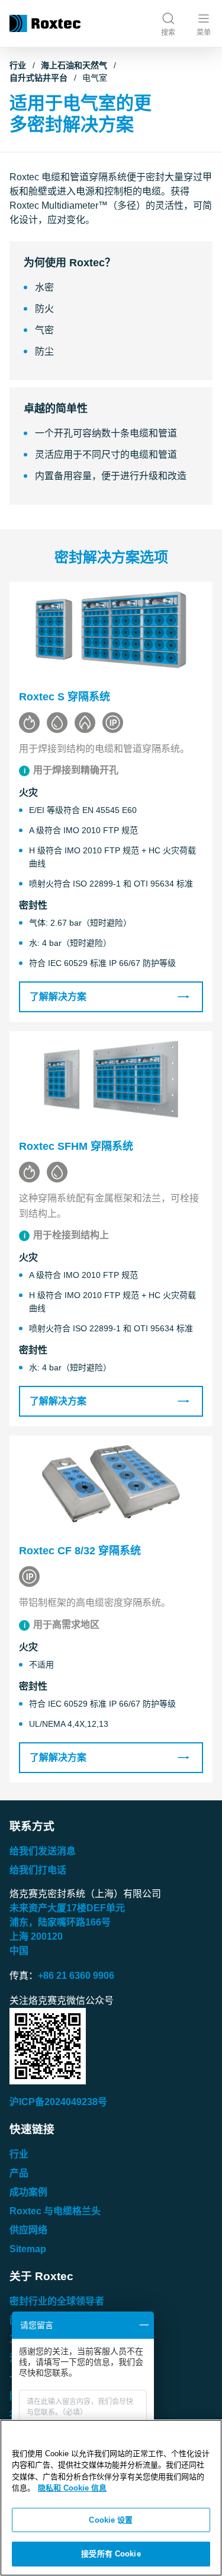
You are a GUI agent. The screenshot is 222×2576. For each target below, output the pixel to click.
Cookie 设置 (111, 2520)
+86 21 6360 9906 (76, 1976)
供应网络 (28, 2230)
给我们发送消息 (43, 1851)
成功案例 (28, 2192)
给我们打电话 (38, 1870)
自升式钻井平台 (38, 78)
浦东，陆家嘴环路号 (60, 1922)
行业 (18, 65)
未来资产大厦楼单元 (67, 1908)
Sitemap (28, 2249)
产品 (19, 2173)
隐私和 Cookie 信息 (72, 2488)
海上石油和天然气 (74, 65)
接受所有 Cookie (111, 2554)
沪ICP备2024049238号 (58, 2102)
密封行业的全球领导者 (57, 2301)
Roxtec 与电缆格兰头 (55, 2211)
